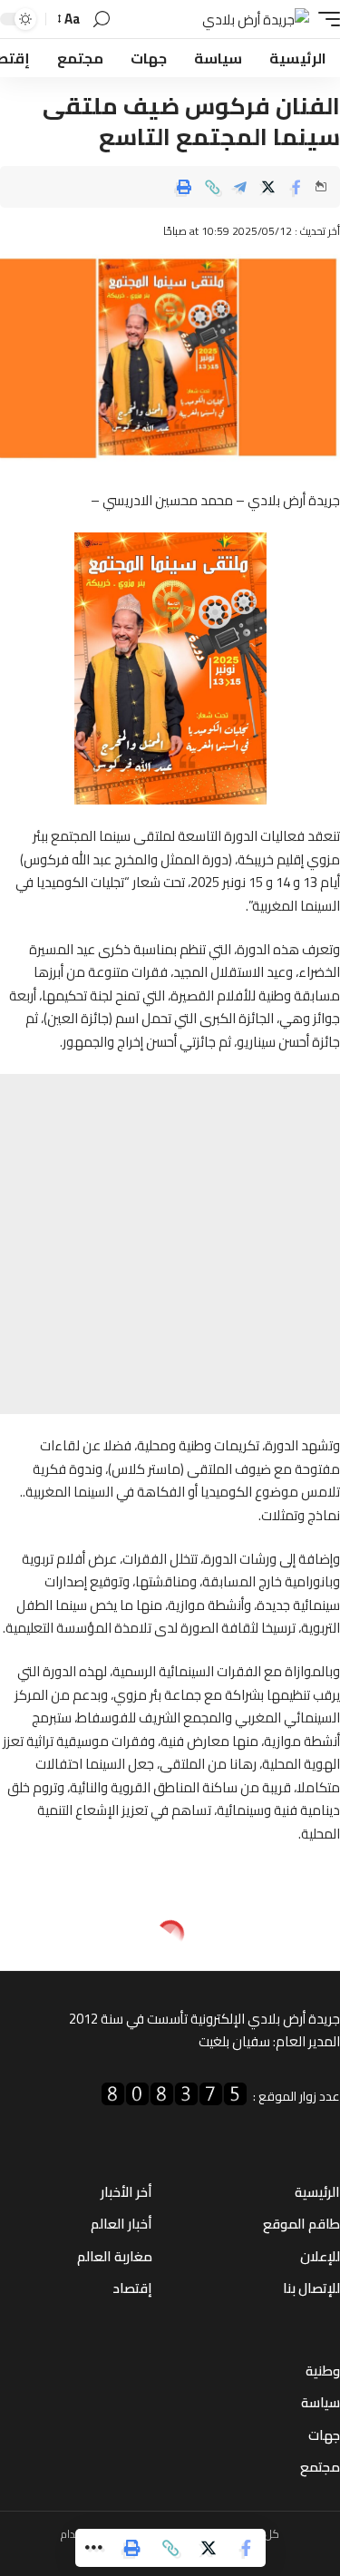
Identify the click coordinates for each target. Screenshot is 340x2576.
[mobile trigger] (325, 20)
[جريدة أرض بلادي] (256, 20)
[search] (102, 20)
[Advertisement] (170, 1244)
